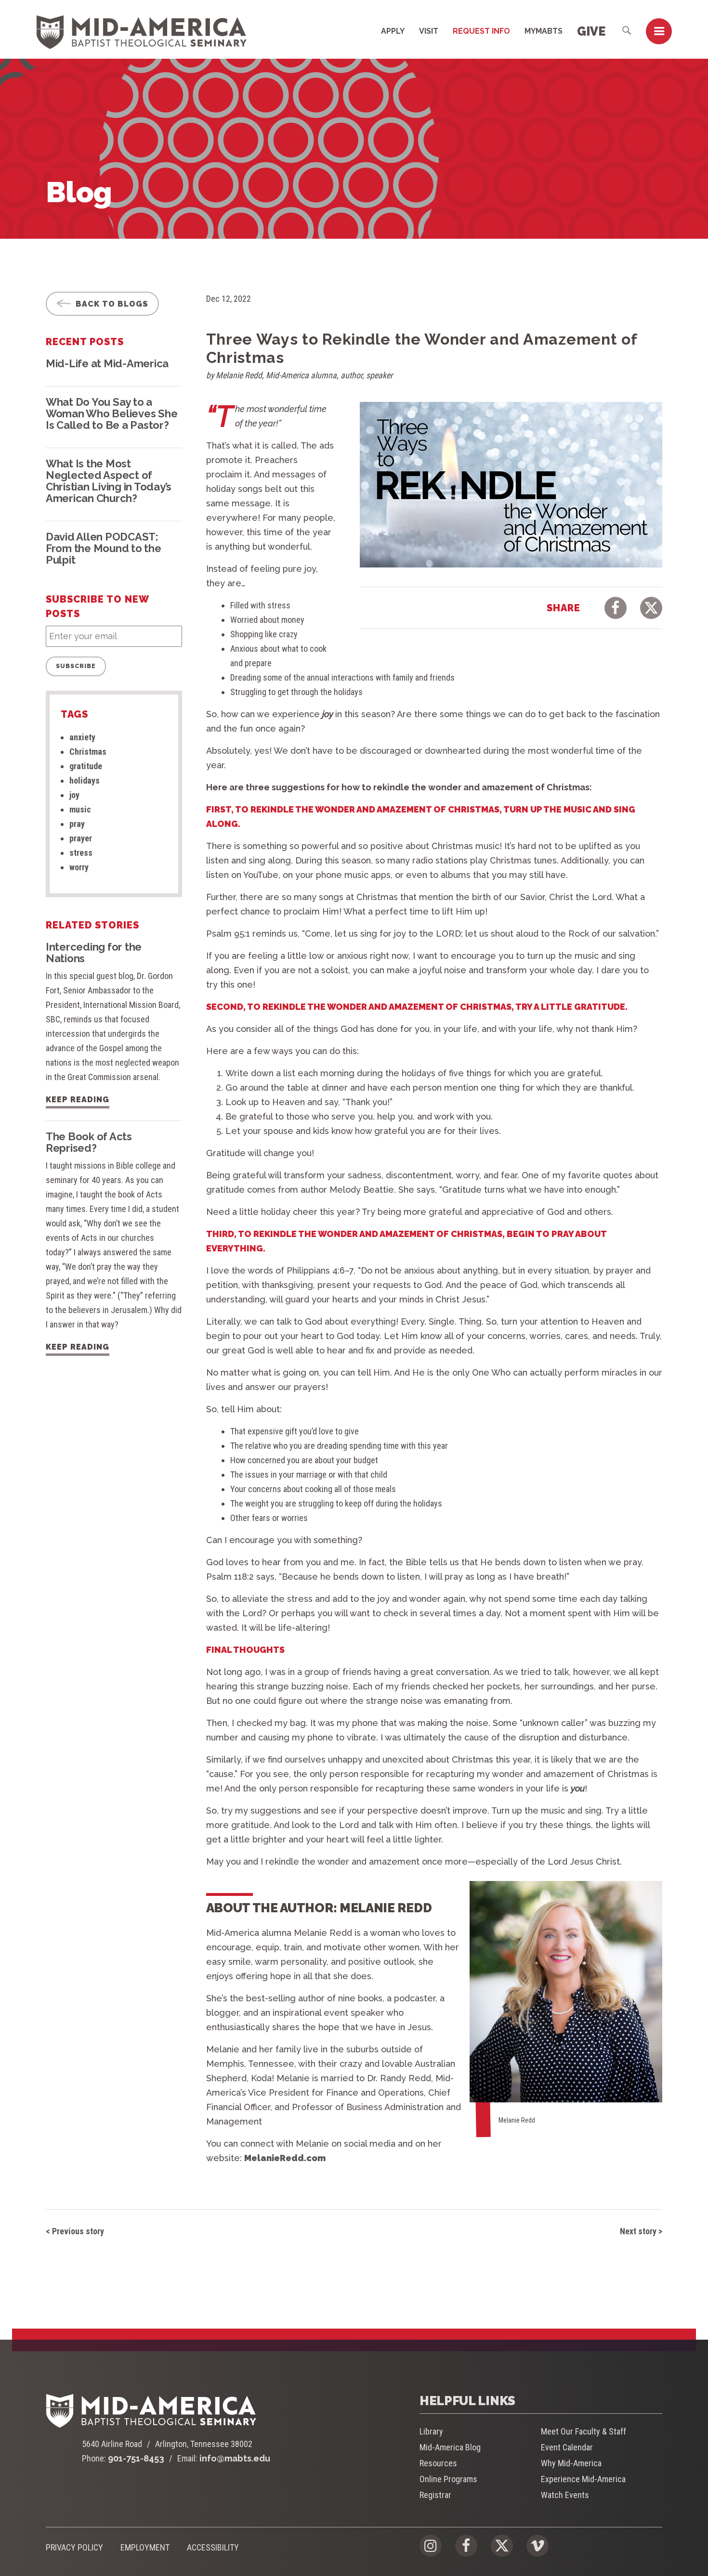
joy (74, 795)
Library (431, 2431)
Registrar (435, 2495)
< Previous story (75, 2231)
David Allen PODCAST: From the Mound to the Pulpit (104, 548)
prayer (81, 838)
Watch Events (565, 2495)
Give (591, 31)
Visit (429, 31)
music (80, 809)
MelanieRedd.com (285, 2158)
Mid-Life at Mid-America (107, 363)
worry (79, 867)
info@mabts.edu (235, 2458)
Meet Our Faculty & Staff (583, 2431)
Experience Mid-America (583, 2479)
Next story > (641, 2231)
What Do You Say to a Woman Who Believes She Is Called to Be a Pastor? (111, 413)
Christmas (88, 752)
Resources (438, 2463)
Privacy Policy (74, 2547)
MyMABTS (544, 31)
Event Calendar (567, 2447)
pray (77, 824)
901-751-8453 (136, 2458)
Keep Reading (78, 1100)
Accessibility (213, 2547)
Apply (393, 31)
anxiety (82, 737)
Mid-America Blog (450, 2447)
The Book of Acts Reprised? (89, 1142)
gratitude (86, 766)
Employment (145, 2547)
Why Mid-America (571, 2463)
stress (81, 853)
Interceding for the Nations (94, 953)
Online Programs (448, 2479)
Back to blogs (111, 304)
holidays (85, 780)
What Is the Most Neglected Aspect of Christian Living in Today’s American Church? (109, 481)
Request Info (481, 31)
